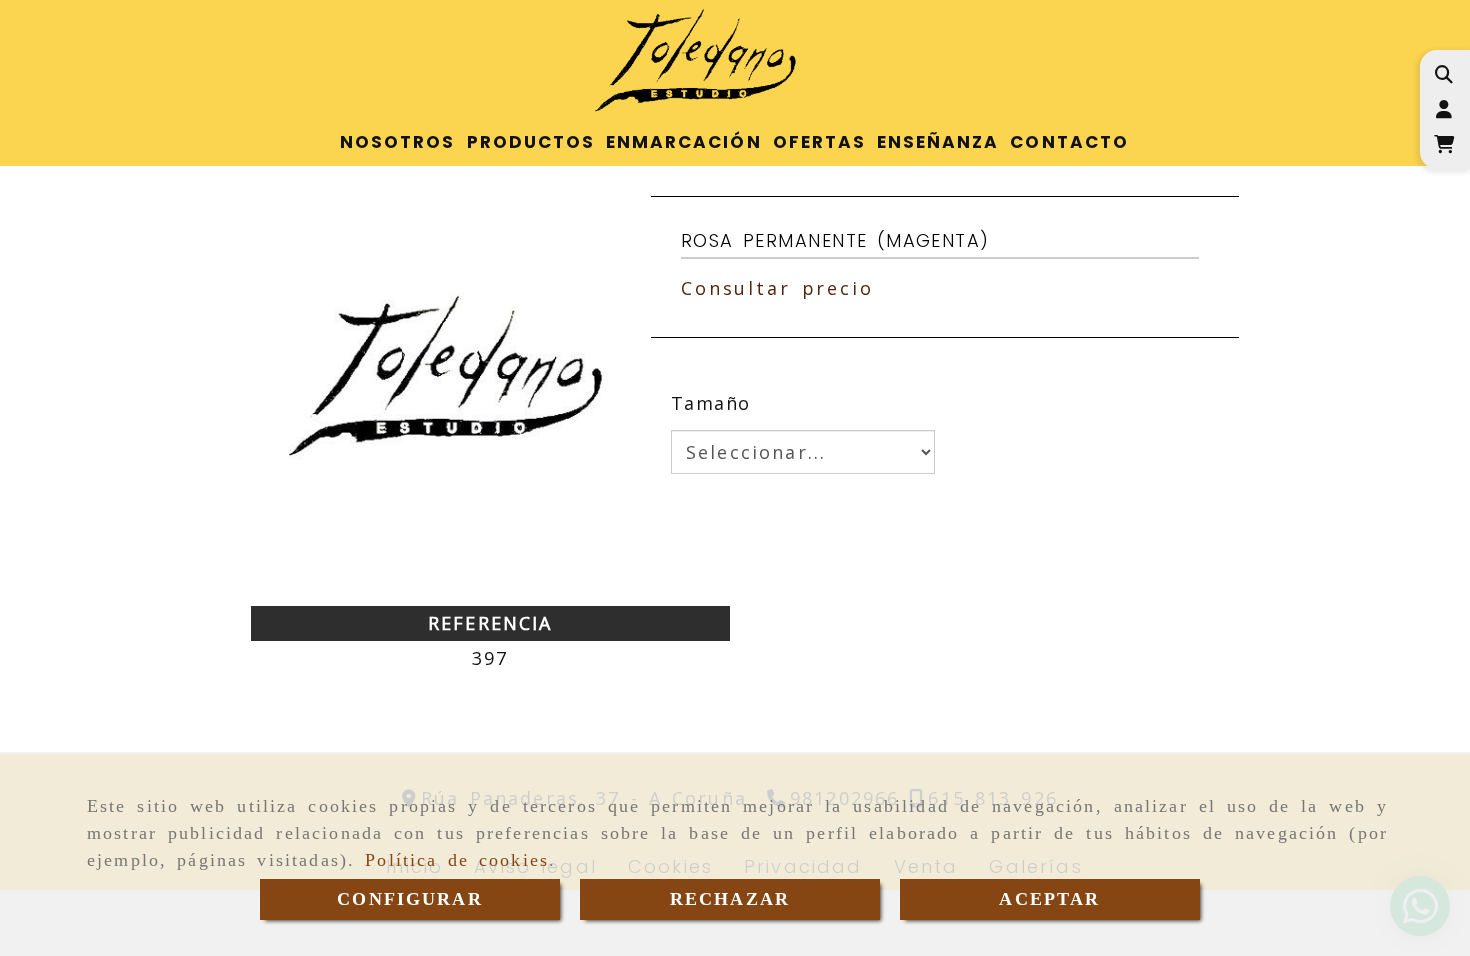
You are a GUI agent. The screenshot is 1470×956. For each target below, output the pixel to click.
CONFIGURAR (410, 899)
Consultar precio (777, 288)
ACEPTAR (1049, 899)
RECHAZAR (730, 899)
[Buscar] (1443, 74)
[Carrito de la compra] (1443, 144)
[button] (1443, 109)
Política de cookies (457, 860)
